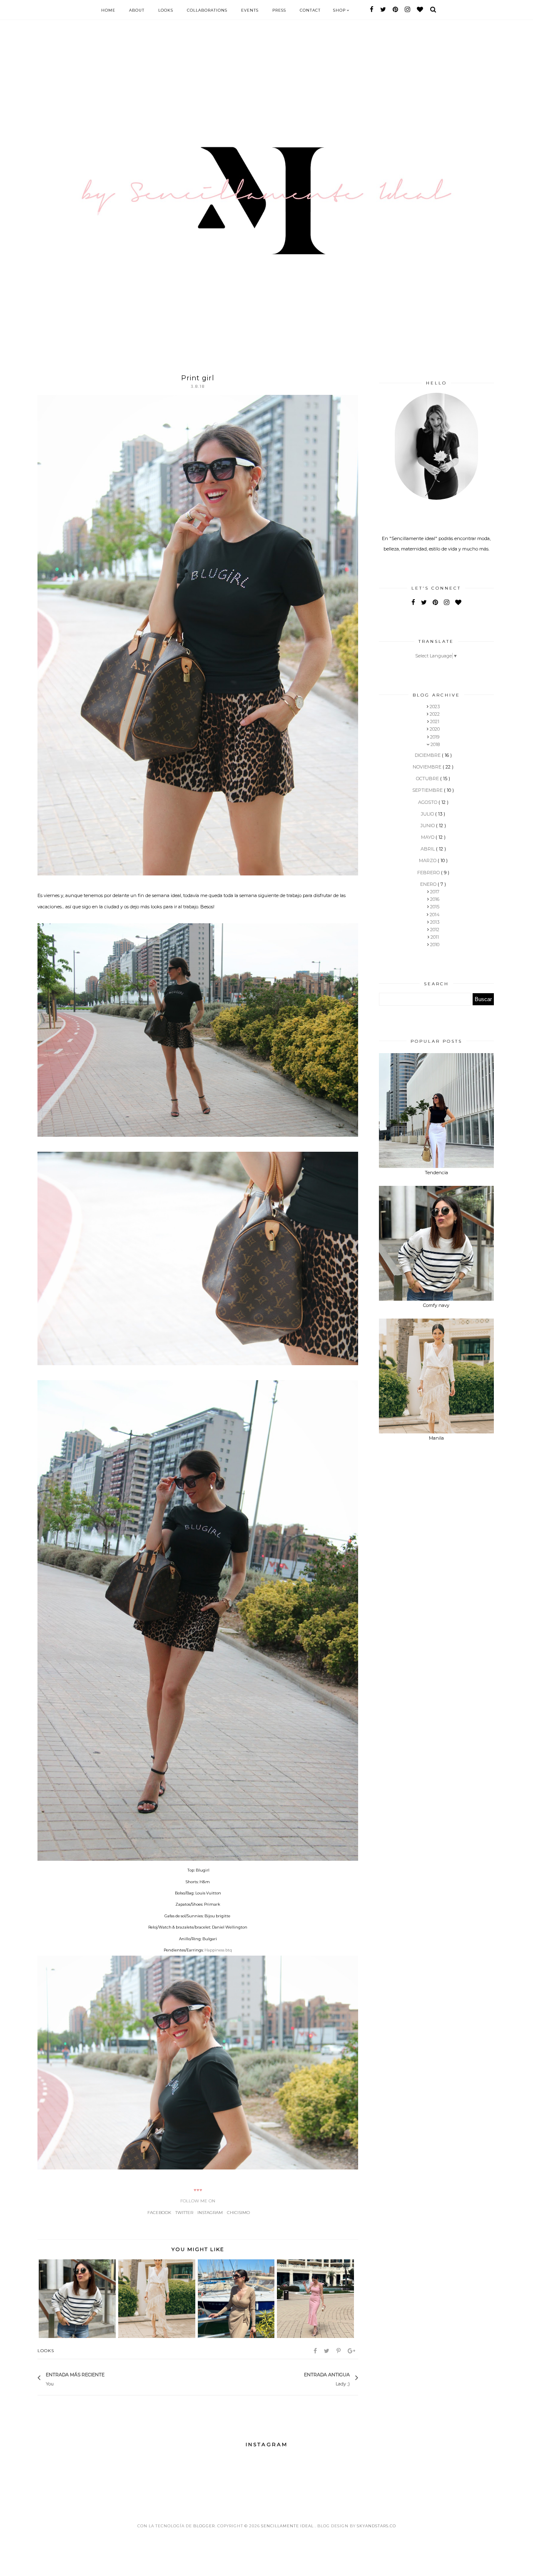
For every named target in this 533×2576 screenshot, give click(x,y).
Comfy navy (436, 1305)
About (137, 10)
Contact (310, 10)
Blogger (204, 2526)
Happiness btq (218, 1950)
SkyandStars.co (376, 2526)
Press (279, 10)
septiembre (428, 790)
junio (428, 826)
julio (428, 814)
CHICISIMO (238, 2213)
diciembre (428, 755)
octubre (428, 779)
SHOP (340, 10)
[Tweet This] (327, 2351)
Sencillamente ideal (288, 2526)
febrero (429, 873)
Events (250, 10)
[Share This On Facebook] (316, 2351)
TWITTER (184, 2213)
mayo (428, 837)
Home (108, 10)
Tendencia (436, 1173)
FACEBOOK (159, 2213)
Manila (436, 1438)
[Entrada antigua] (300, 2378)
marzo (428, 860)
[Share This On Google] (352, 2351)
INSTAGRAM (210, 2213)
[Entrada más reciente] (109, 2378)
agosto (428, 802)
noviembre (428, 767)
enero (429, 884)
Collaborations (207, 10)
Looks (166, 10)
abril (428, 849)
